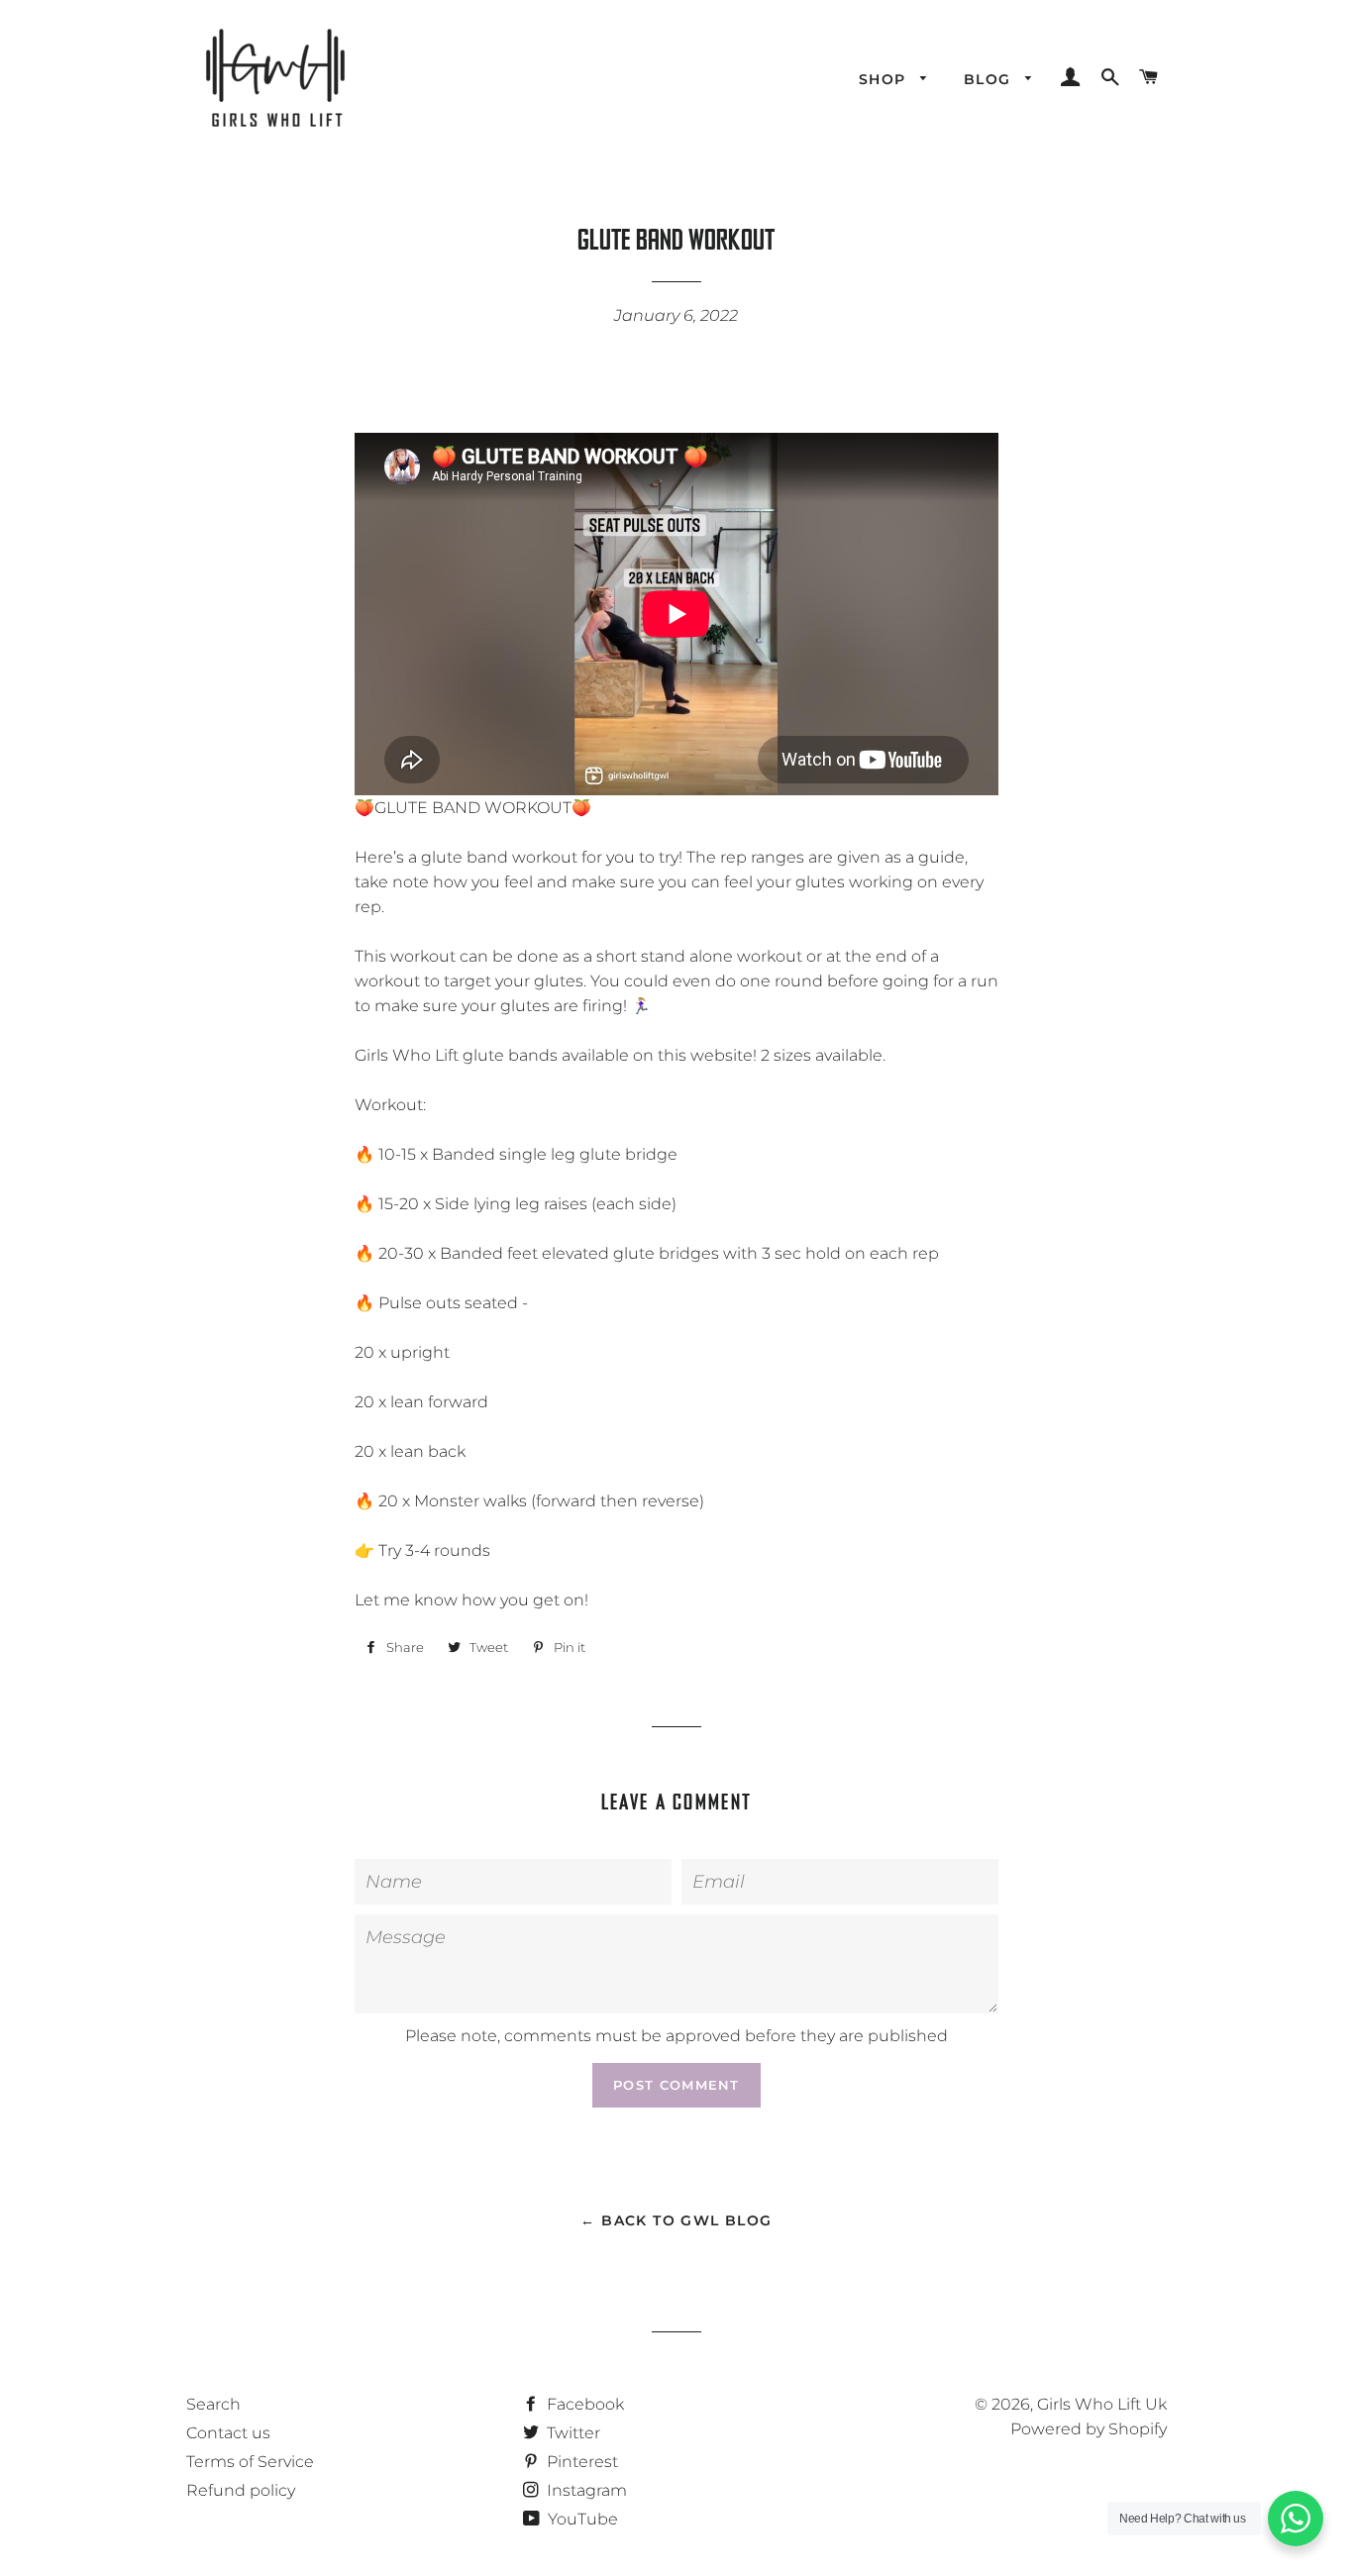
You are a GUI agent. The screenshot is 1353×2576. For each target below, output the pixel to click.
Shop (885, 79)
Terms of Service (250, 2462)
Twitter (572, 2433)
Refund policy (241, 2490)
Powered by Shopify (1089, 2429)
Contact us (228, 2433)
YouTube (581, 2519)
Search (213, 2404)
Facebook (583, 2404)
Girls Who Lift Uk (1102, 2404)
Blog (990, 79)
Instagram (585, 2490)
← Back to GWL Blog (676, 2220)
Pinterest (580, 2462)
